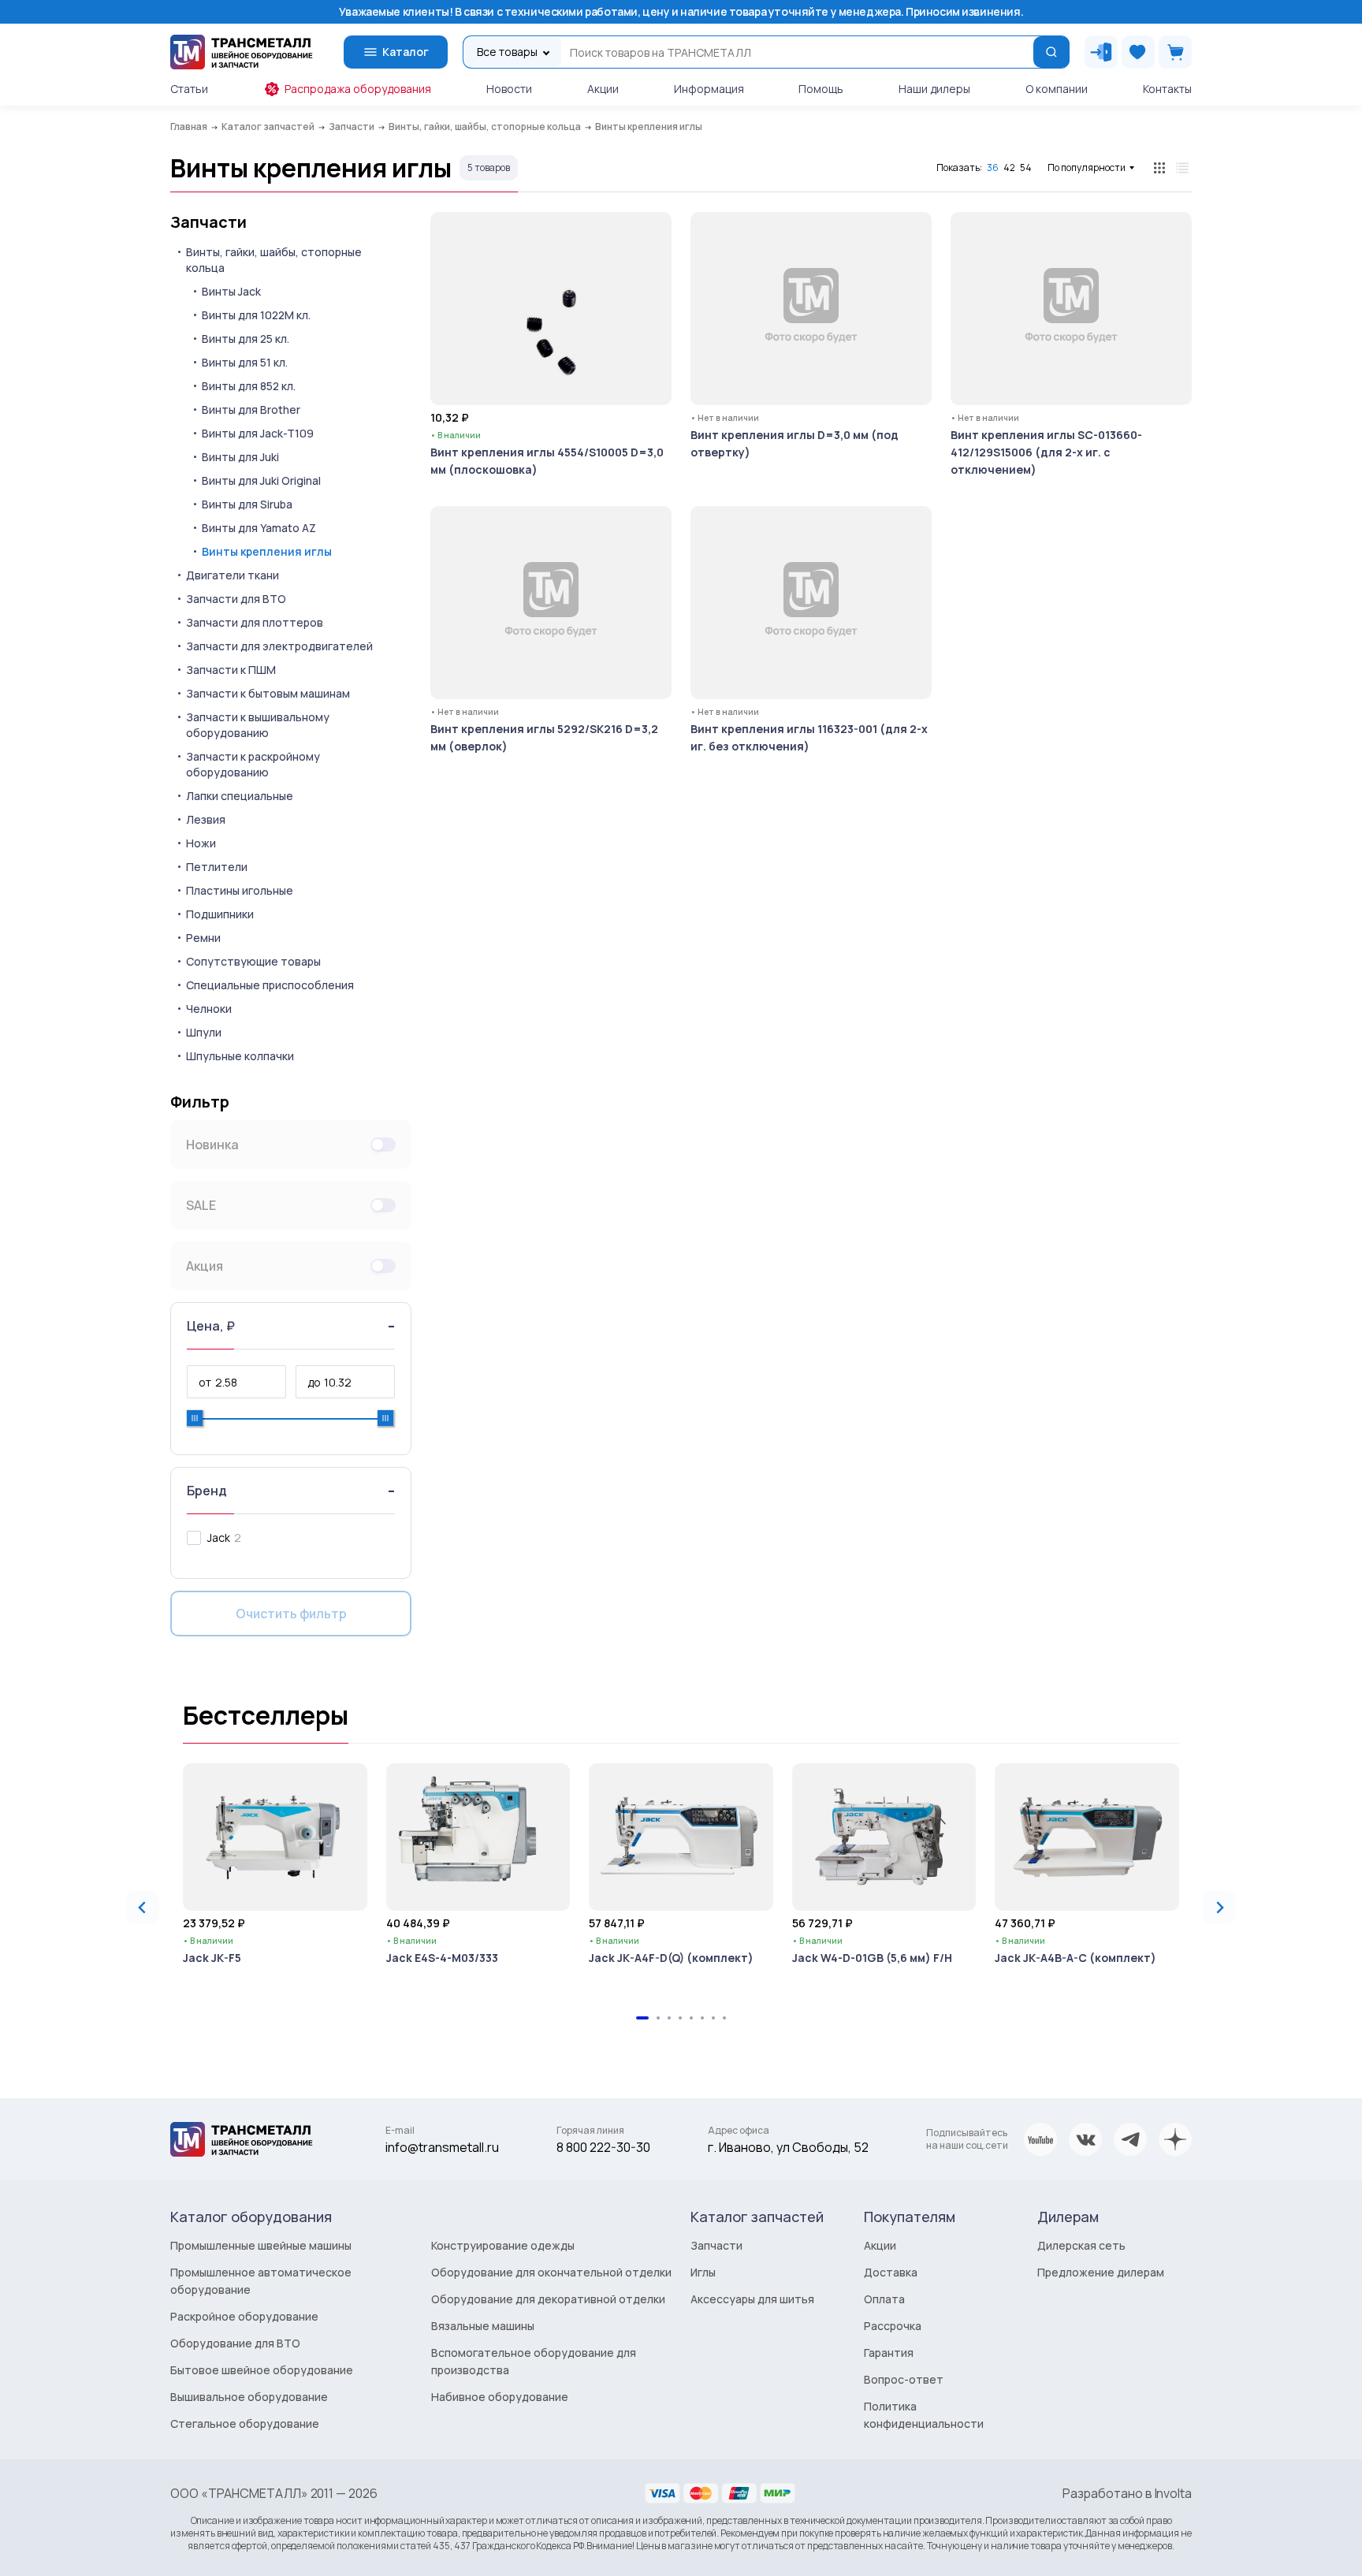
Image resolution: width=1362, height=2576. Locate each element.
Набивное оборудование (500, 2397)
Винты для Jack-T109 (258, 433)
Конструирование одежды (503, 2245)
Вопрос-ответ (904, 2379)
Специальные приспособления (270, 985)
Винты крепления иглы (267, 551)
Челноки (209, 1009)
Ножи (201, 843)
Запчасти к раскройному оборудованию (253, 764)
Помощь (821, 89)
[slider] (195, 1418)
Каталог (406, 52)
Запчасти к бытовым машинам (268, 693)
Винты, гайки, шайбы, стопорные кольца (274, 260)
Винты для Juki (240, 457)
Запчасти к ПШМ (231, 670)
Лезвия (206, 819)
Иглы (703, 2272)
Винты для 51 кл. (245, 362)
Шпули (204, 1032)
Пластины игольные (240, 890)
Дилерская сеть (1081, 2245)
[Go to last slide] (143, 1908)
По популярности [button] (1087, 168)
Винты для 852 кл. (249, 386)
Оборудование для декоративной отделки (548, 2299)
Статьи (189, 89)
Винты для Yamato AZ (259, 528)
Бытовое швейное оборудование (262, 2370)
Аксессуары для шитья (752, 2299)
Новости (509, 89)
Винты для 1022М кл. (256, 315)
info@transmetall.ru (442, 2147)
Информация (709, 89)
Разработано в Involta (1127, 2493)
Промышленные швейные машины (261, 2245)
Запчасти (208, 222)
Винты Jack (231, 291)
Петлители (217, 867)
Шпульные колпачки (240, 1056)
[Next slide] (1219, 1908)
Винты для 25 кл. (246, 339)
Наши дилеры (934, 89)
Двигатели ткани (233, 575)
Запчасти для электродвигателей (279, 646)
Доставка (891, 2272)
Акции (603, 89)
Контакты (1167, 89)
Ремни (203, 938)
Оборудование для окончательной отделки (551, 2272)
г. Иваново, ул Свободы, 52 (788, 2147)
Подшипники (220, 914)
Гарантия (889, 2353)
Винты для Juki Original (261, 480)
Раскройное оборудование (244, 2316)
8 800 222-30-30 (603, 2147)
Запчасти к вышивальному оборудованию (258, 725)
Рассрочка (893, 2326)
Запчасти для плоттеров (255, 622)
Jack (219, 1537)
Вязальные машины (483, 2326)
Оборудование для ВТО (235, 2343)
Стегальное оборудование (245, 2423)
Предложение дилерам (1101, 2272)
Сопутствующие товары (253, 961)
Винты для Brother (251, 409)
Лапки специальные (240, 796)
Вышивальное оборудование (249, 2397)
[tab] (642, 2018)
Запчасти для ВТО (236, 599)
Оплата (884, 2299)
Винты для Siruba (247, 504)
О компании (1057, 89)
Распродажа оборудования (358, 89)
